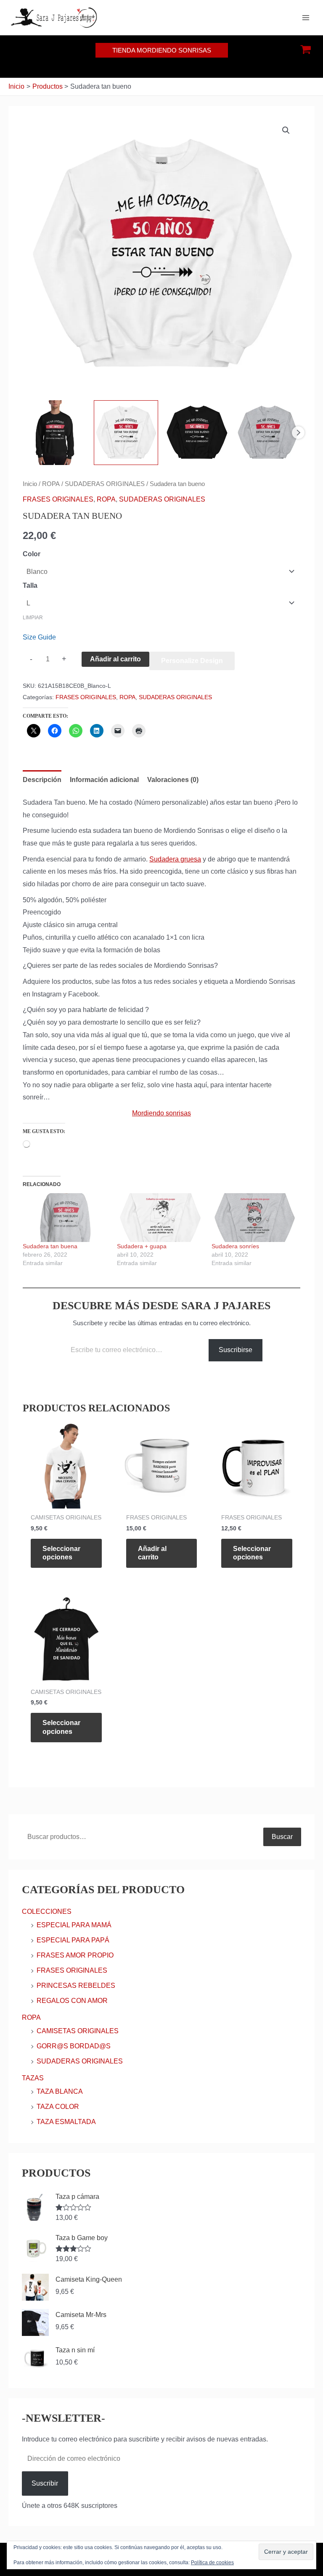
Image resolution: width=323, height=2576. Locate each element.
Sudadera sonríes (235, 1246)
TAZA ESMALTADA (66, 2122)
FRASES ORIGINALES (58, 499)
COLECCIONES (47, 1912)
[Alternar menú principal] (306, 18)
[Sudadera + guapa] (160, 1218)
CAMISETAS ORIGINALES (78, 2031)
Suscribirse (236, 1350)
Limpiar (33, 618)
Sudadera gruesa (175, 859)
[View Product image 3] (197, 433)
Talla (30, 585)
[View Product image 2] (126, 433)
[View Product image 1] (55, 433)
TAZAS (33, 2078)
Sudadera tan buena (50, 1246)
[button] (162, 50)
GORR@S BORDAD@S (74, 2046)
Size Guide (39, 637)
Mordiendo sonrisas (161, 1113)
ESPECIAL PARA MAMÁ (74, 1925)
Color (32, 554)
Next (298, 433)
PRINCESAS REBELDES (76, 1986)
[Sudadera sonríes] (254, 1218)
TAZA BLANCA (60, 2091)
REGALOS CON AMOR (72, 2001)
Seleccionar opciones (61, 1553)
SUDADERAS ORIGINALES (105, 484)
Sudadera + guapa (142, 1246)
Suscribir (45, 2483)
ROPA (51, 484)
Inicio (30, 484)
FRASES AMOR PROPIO (75, 1955)
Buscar (282, 1837)
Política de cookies (212, 2563)
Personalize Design (192, 661)
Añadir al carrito (115, 659)
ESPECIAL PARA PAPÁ (73, 1940)
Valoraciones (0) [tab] (173, 780)
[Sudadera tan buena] (66, 1218)
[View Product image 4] (268, 433)
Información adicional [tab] (104, 780)
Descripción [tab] (42, 780)
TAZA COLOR (58, 2107)
